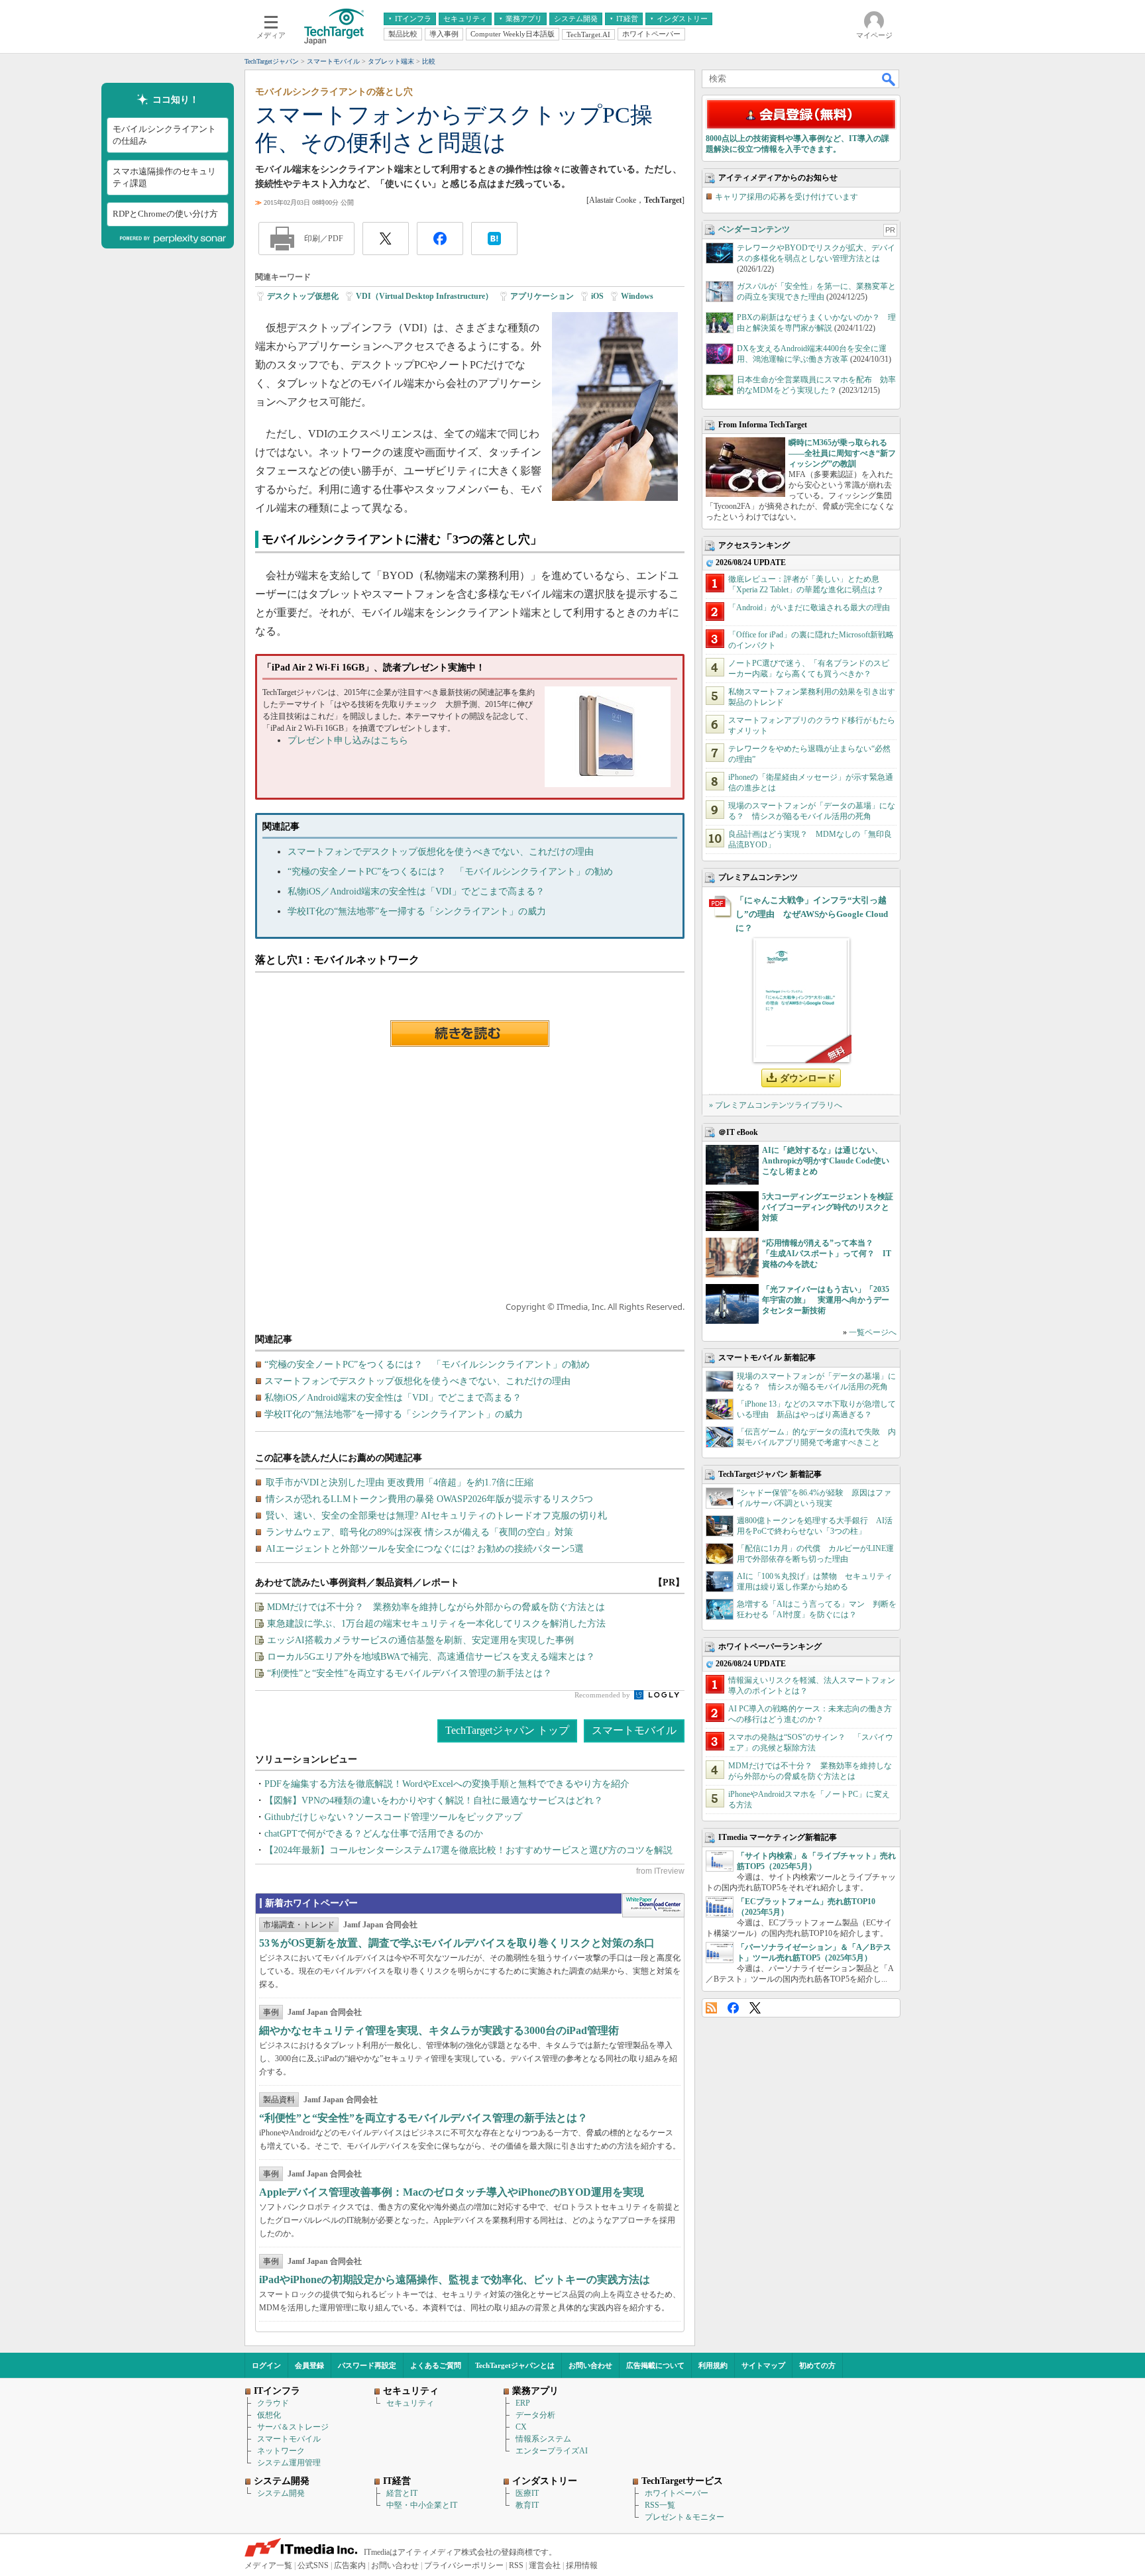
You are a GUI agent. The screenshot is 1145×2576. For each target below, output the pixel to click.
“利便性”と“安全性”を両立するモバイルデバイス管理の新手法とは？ (409, 1673)
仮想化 (269, 2415)
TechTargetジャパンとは (515, 2365)
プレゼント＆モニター (684, 2517)
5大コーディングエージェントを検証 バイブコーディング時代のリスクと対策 (832, 1207)
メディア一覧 (268, 2565)
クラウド (273, 2403)
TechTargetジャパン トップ (507, 1730)
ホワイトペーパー (677, 2493)
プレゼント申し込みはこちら (348, 740)
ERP (523, 2403)
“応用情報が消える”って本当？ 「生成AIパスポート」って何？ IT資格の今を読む (827, 1254)
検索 (889, 79)
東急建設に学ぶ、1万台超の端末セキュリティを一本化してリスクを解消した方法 (436, 1624)
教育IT (527, 2505)
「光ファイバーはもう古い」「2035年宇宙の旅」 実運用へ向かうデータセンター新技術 (826, 1300)
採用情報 (582, 2565)
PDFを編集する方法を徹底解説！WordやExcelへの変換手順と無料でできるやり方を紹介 (447, 1784)
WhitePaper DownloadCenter (653, 1905)
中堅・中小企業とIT (422, 2505)
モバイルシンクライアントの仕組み (164, 135)
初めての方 (817, 2365)
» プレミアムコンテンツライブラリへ (776, 1105)
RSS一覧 (660, 2505)
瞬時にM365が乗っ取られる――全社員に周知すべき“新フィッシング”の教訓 (842, 453)
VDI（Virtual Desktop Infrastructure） (424, 296)
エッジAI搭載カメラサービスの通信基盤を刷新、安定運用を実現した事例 (420, 1640)
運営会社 (545, 2565)
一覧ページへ (873, 1332)
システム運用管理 (289, 2463)
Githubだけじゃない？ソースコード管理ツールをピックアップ (393, 1817)
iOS (597, 296)
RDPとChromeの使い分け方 (165, 214)
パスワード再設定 (367, 2365)
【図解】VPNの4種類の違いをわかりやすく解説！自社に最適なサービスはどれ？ (434, 1800)
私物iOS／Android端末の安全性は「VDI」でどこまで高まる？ (416, 891)
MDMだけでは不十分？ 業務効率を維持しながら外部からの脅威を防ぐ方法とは (436, 1607)
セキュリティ (410, 2403)
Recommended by (603, 1695)
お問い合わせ (590, 2365)
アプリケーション (542, 296)
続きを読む (470, 1034)
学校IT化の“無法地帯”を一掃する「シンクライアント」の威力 (417, 911)
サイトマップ (763, 2365)
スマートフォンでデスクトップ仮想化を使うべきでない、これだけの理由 (441, 852)
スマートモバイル (634, 1730)
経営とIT (402, 2493)
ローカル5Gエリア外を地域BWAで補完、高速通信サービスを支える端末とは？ (431, 1657)
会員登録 (309, 2365)
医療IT (527, 2493)
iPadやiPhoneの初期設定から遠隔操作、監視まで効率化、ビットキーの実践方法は (455, 2280)
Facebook (733, 2008)
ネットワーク (281, 2451)
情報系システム (543, 2439)
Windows (637, 296)
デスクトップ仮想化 (303, 296)
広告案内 (350, 2565)
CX (521, 2427)
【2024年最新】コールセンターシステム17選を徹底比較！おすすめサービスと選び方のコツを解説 (468, 1850)
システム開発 (281, 2493)
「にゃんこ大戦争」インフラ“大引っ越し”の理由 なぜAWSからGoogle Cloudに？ (812, 914)
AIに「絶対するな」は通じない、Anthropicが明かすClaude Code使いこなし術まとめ (826, 1161)
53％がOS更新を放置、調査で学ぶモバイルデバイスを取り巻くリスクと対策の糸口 (457, 1943)
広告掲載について (655, 2365)
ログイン (266, 2365)
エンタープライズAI (552, 2451)
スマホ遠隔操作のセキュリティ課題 (164, 177)
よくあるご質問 (436, 2365)
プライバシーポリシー (464, 2565)
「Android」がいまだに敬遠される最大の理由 (809, 608)
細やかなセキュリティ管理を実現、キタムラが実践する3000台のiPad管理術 (439, 2030)
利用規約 (713, 2365)
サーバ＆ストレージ (293, 2427)
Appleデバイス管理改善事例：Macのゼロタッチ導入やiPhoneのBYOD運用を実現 (452, 2192)
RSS (711, 2008)
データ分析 (535, 2415)
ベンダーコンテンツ (754, 229)
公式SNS (313, 2565)
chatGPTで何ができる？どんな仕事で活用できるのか (374, 1834)
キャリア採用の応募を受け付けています (787, 197)
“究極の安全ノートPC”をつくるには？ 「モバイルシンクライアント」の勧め (450, 872)
